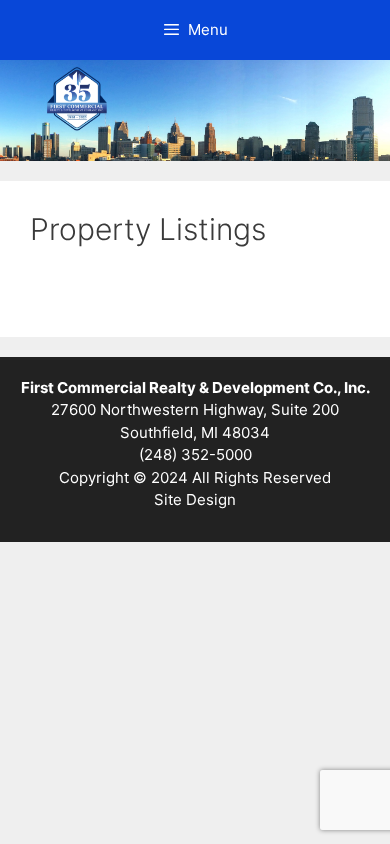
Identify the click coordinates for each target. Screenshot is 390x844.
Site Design (195, 499)
